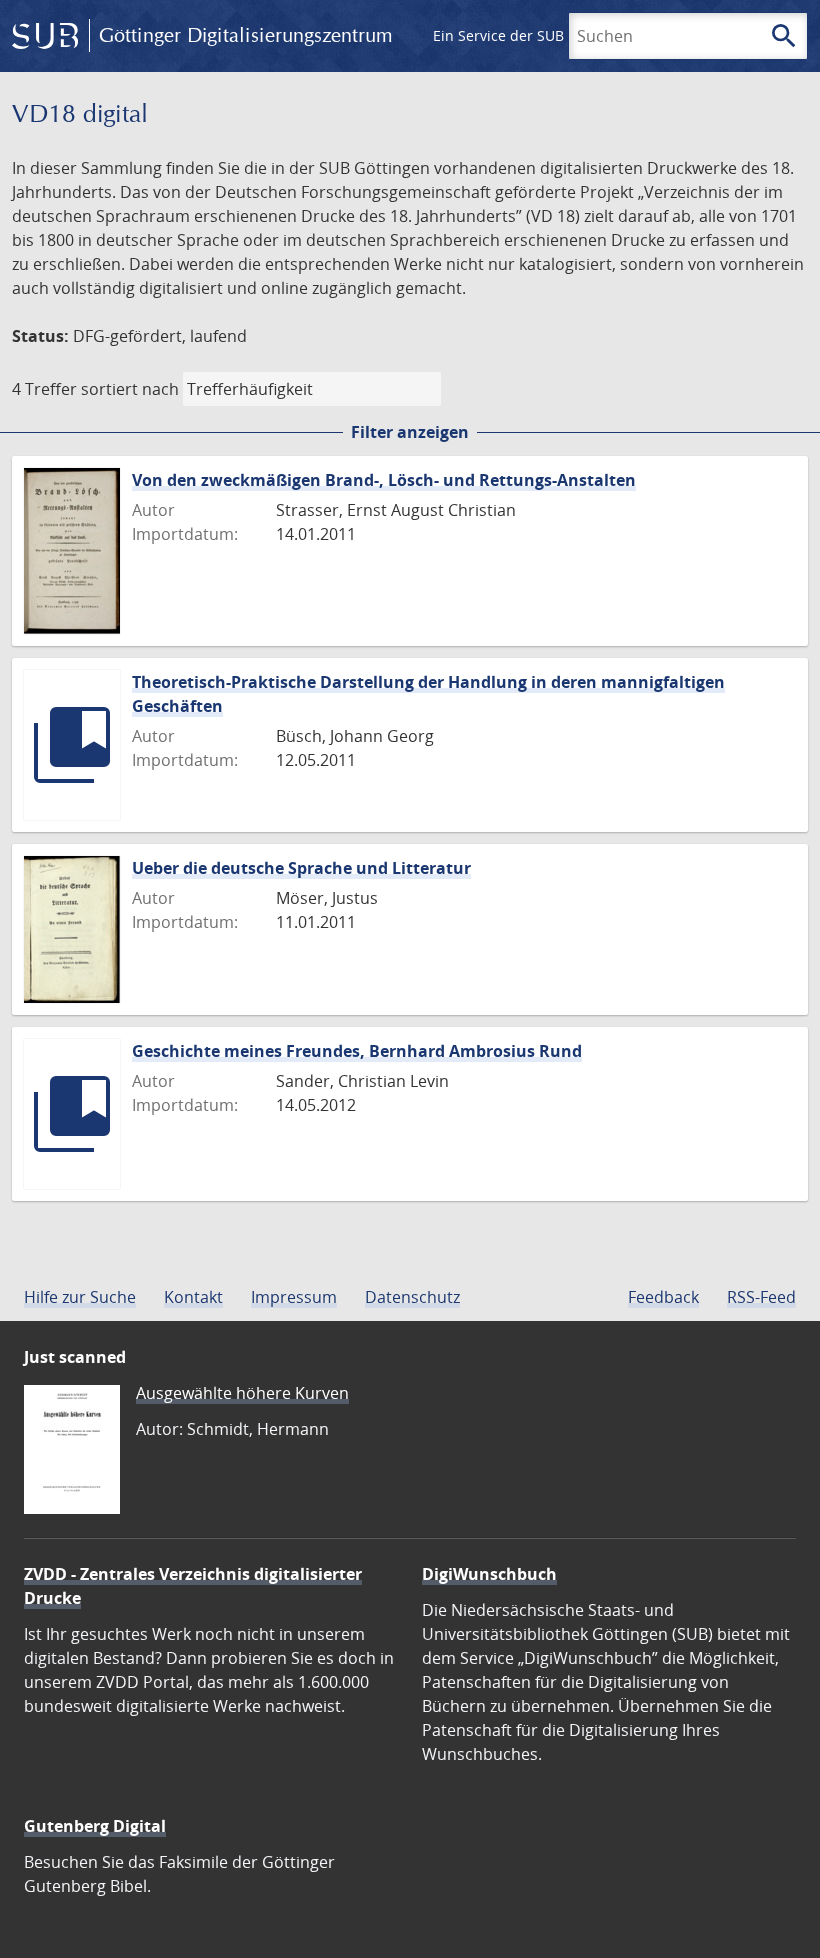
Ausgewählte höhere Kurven (242, 1393)
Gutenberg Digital (95, 1826)
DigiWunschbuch (489, 1574)
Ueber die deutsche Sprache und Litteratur (301, 868)
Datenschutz (412, 1297)
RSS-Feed (761, 1297)
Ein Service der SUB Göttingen (533, 35)
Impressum (294, 1297)
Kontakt (193, 1297)
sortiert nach (130, 389)
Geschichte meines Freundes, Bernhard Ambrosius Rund (357, 1051)
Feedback (663, 1297)
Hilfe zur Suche (80, 1297)
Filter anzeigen (410, 432)
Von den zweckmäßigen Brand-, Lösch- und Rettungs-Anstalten (384, 480)
